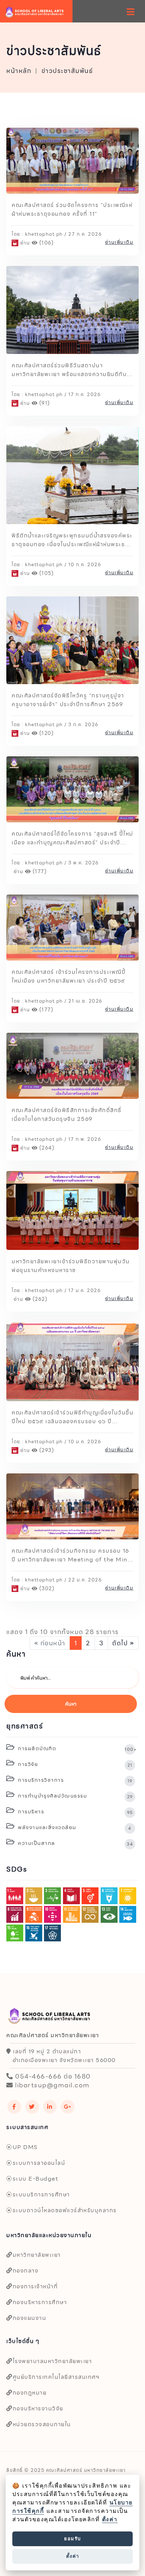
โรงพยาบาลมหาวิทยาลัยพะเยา (52, 2361)
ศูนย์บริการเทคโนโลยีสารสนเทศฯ (56, 2377)
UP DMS (25, 2147)
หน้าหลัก (19, 71)
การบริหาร (75, 1811)
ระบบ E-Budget (35, 2179)
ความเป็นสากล (75, 1842)
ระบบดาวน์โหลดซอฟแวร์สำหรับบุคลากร (65, 2210)
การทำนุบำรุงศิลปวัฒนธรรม (75, 1795)
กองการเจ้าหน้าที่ (35, 2286)
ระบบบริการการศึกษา (41, 2194)
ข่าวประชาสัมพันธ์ (67, 71)
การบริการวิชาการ (75, 1779)
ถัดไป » (123, 1643)
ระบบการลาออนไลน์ (39, 2163)
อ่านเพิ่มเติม (119, 242)
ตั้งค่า (110, 2519)
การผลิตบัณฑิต (76, 1748)
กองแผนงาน (29, 2318)
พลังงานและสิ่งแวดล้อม (74, 1827)
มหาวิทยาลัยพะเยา (37, 2255)
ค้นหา (71, 1704)
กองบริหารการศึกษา (40, 2302)
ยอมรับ (72, 2538)
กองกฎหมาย (30, 2393)
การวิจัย (75, 1764)
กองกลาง (26, 2271)
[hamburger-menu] (131, 12)
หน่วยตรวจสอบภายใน (42, 2424)
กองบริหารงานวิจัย (38, 2408)
